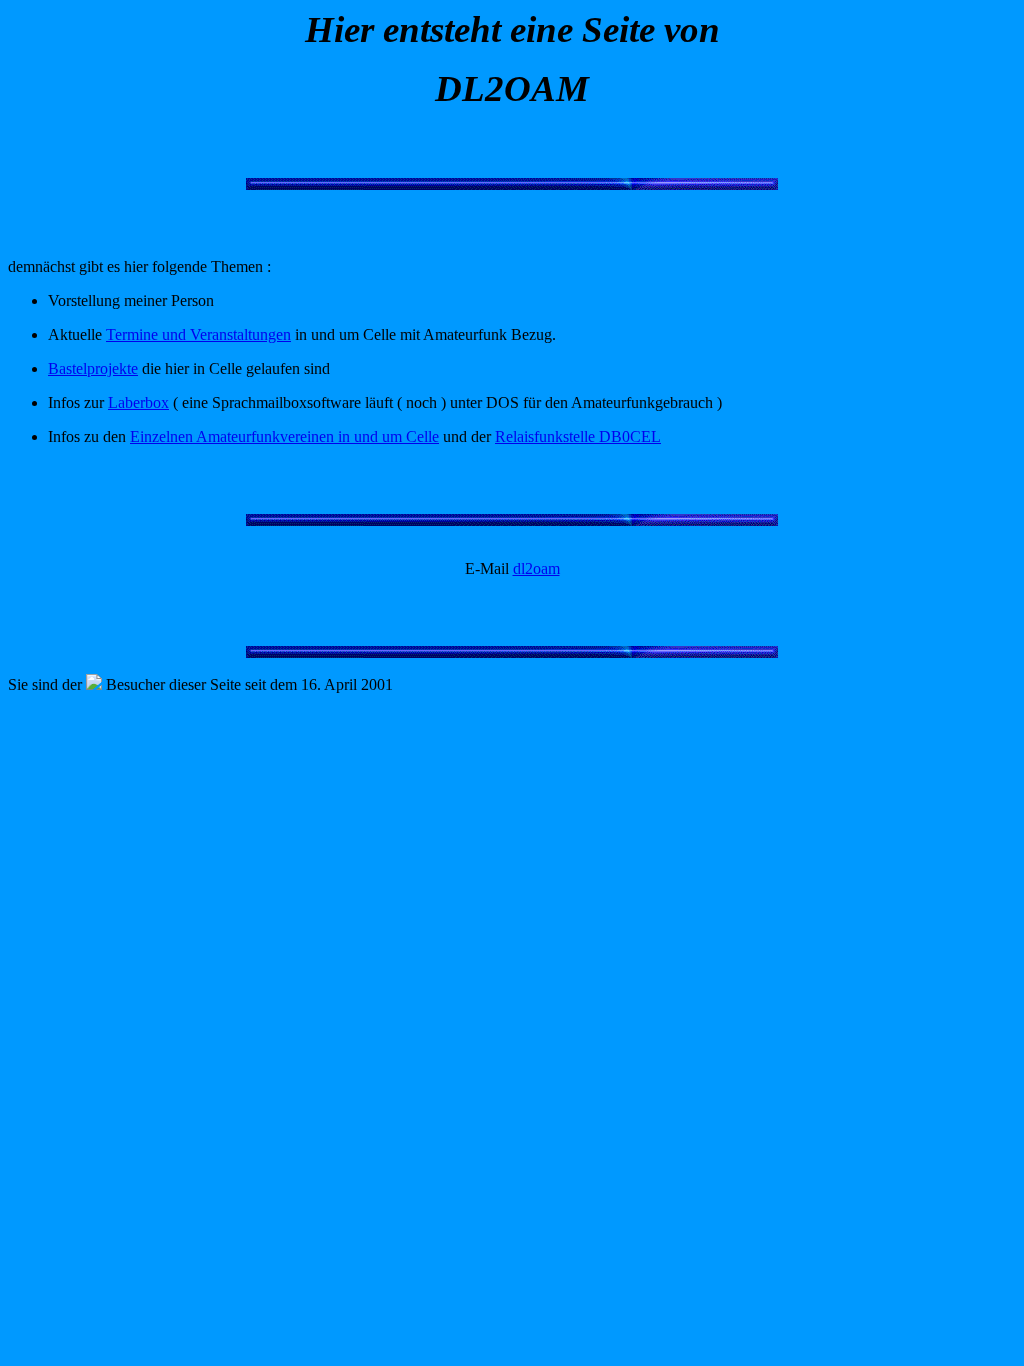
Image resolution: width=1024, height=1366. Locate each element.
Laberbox (138, 402)
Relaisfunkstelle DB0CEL (578, 436)
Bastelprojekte (93, 368)
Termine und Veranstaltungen (198, 334)
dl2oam (536, 568)
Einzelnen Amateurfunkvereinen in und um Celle (284, 436)
